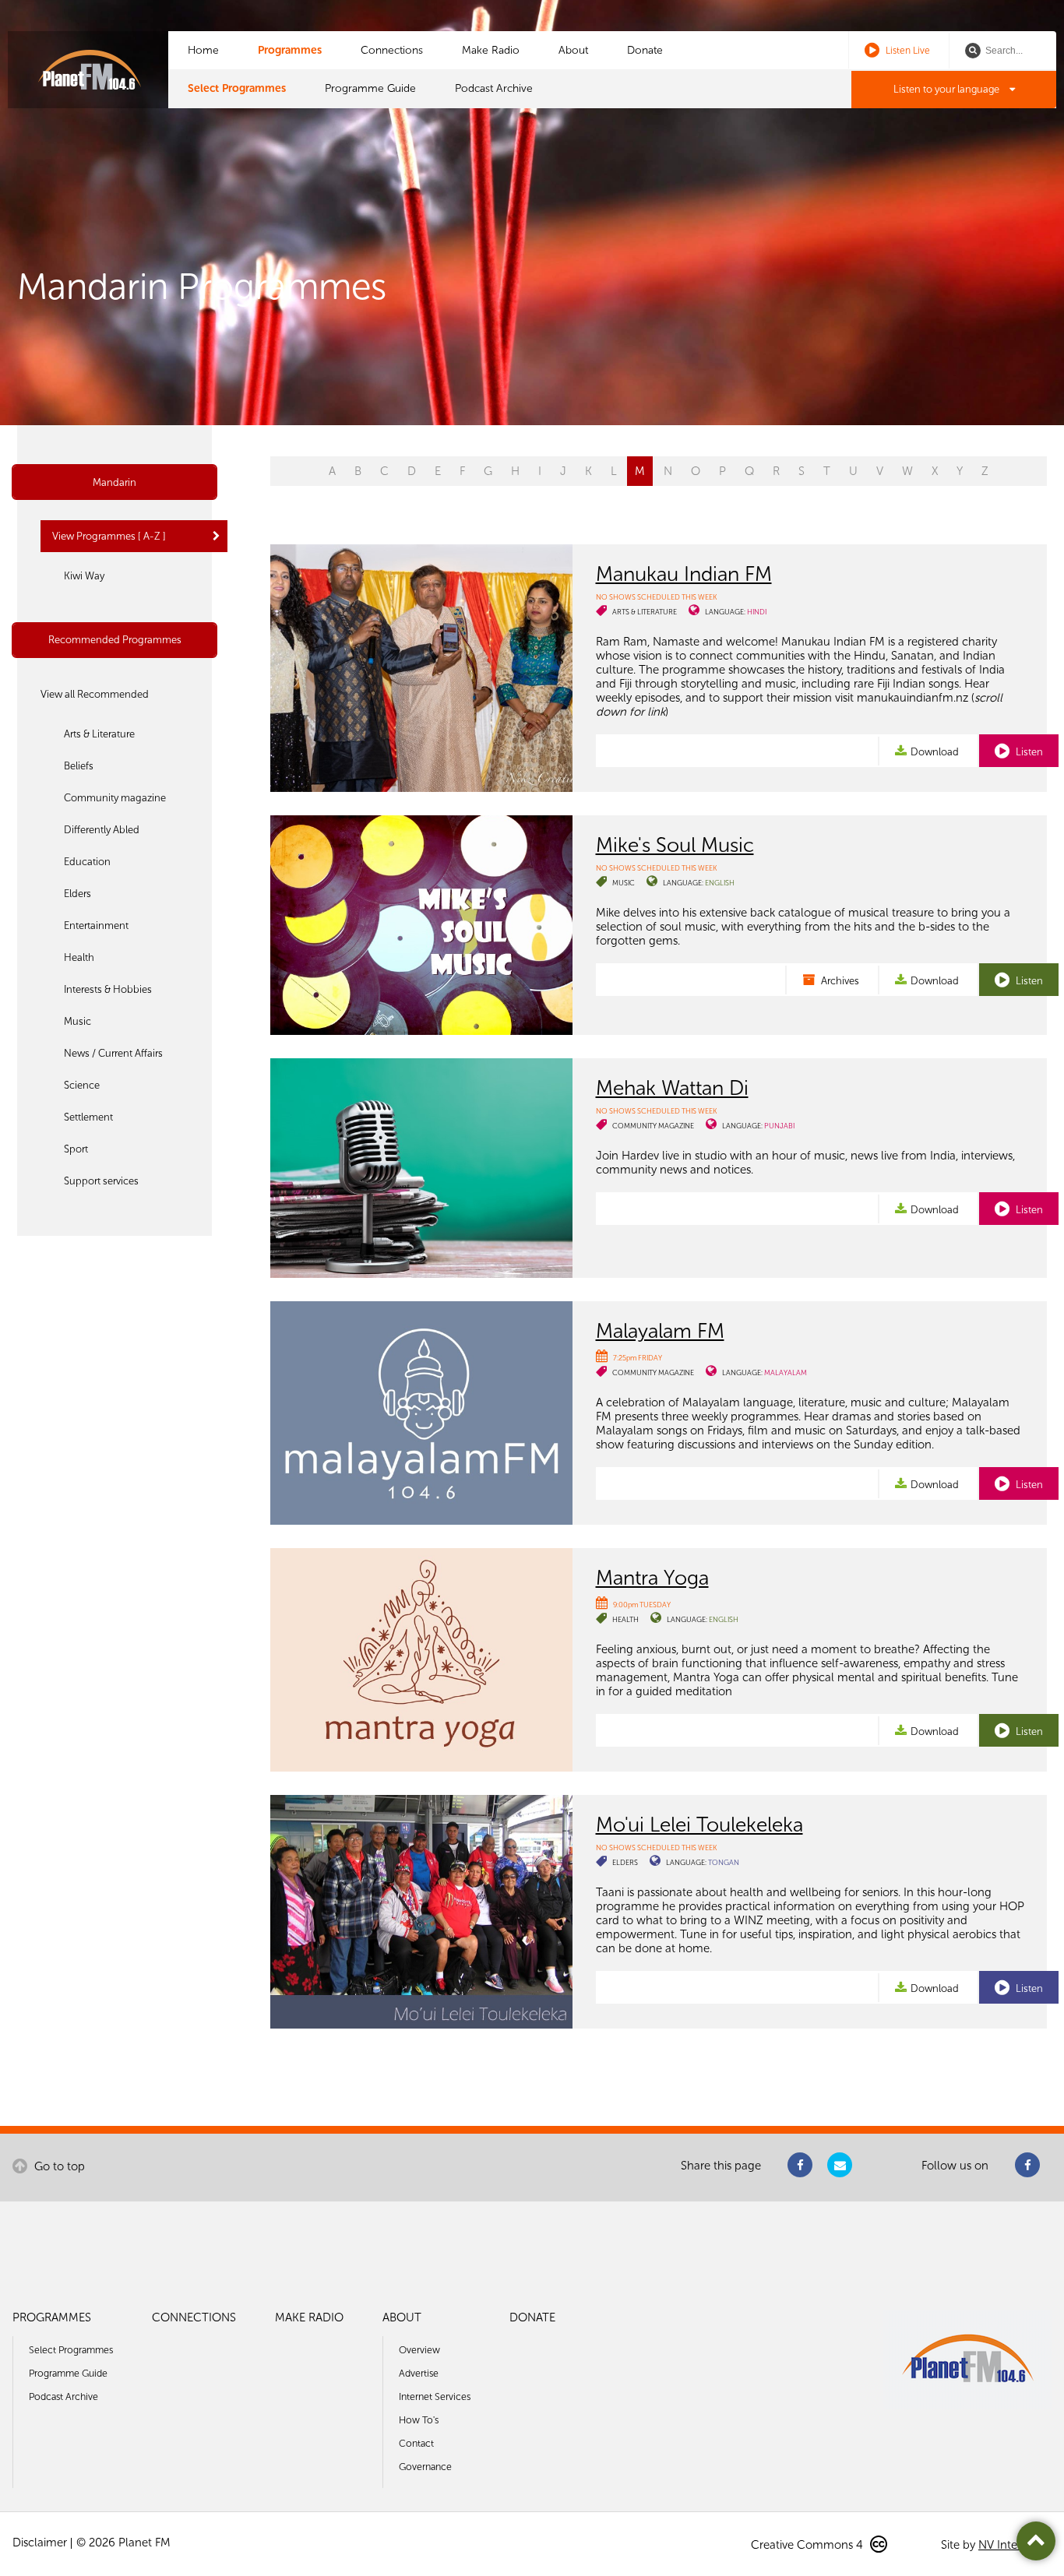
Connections (392, 50)
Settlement (88, 1117)
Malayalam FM (660, 1331)
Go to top (58, 2166)
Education (87, 862)
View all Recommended (95, 694)
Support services (101, 1181)
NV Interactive (1015, 2545)
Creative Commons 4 (809, 2545)
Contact (416, 2443)
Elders (78, 894)
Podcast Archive (494, 88)
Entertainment (96, 926)
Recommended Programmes (115, 640)
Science (82, 1085)
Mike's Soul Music (675, 845)
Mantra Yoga (652, 1578)
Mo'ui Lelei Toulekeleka (699, 1825)
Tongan (724, 1862)
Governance (425, 2467)
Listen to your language (948, 89)
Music (78, 1021)
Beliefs (79, 766)
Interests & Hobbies (108, 989)
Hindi (757, 612)
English (720, 883)
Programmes (290, 50)
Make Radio (491, 50)
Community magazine (115, 798)
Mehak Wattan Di (672, 1088)
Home (203, 50)
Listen (1028, 752)
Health (79, 957)
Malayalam (786, 1372)
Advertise (419, 2373)
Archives (839, 981)
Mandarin (115, 482)
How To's (419, 2420)
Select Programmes (237, 88)
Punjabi (779, 1126)
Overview (419, 2350)
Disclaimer (40, 2543)
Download (935, 752)
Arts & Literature (99, 734)
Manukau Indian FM (684, 574)
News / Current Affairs (113, 1053)
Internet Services (435, 2397)
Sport (76, 1149)
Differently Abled (102, 830)
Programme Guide (370, 88)
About (573, 50)
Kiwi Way (84, 576)
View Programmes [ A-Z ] (109, 536)
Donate (645, 50)
